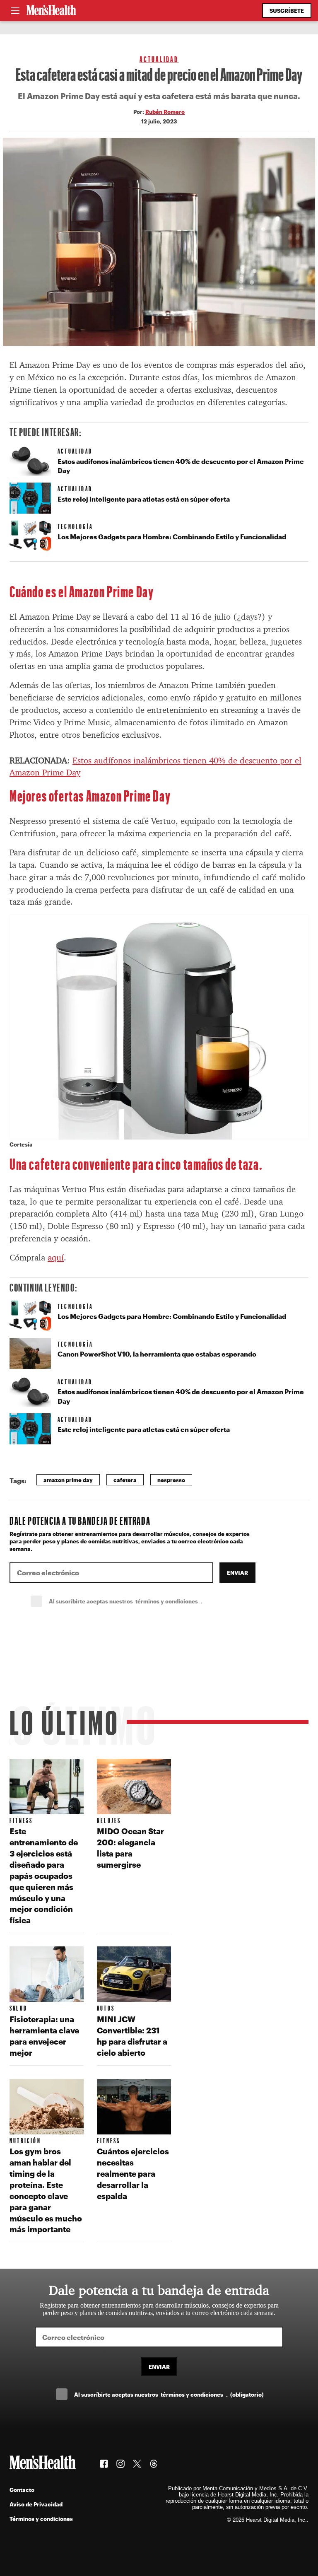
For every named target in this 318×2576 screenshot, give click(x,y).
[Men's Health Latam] (51, 11)
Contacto (22, 2490)
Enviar (237, 1573)
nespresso (171, 1480)
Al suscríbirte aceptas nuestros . (144, 1601)
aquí (56, 1258)
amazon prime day (68, 1480)
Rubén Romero (165, 112)
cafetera (125, 1480)
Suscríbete (287, 11)
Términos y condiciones (41, 2519)
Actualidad (159, 59)
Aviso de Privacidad (36, 2504)
